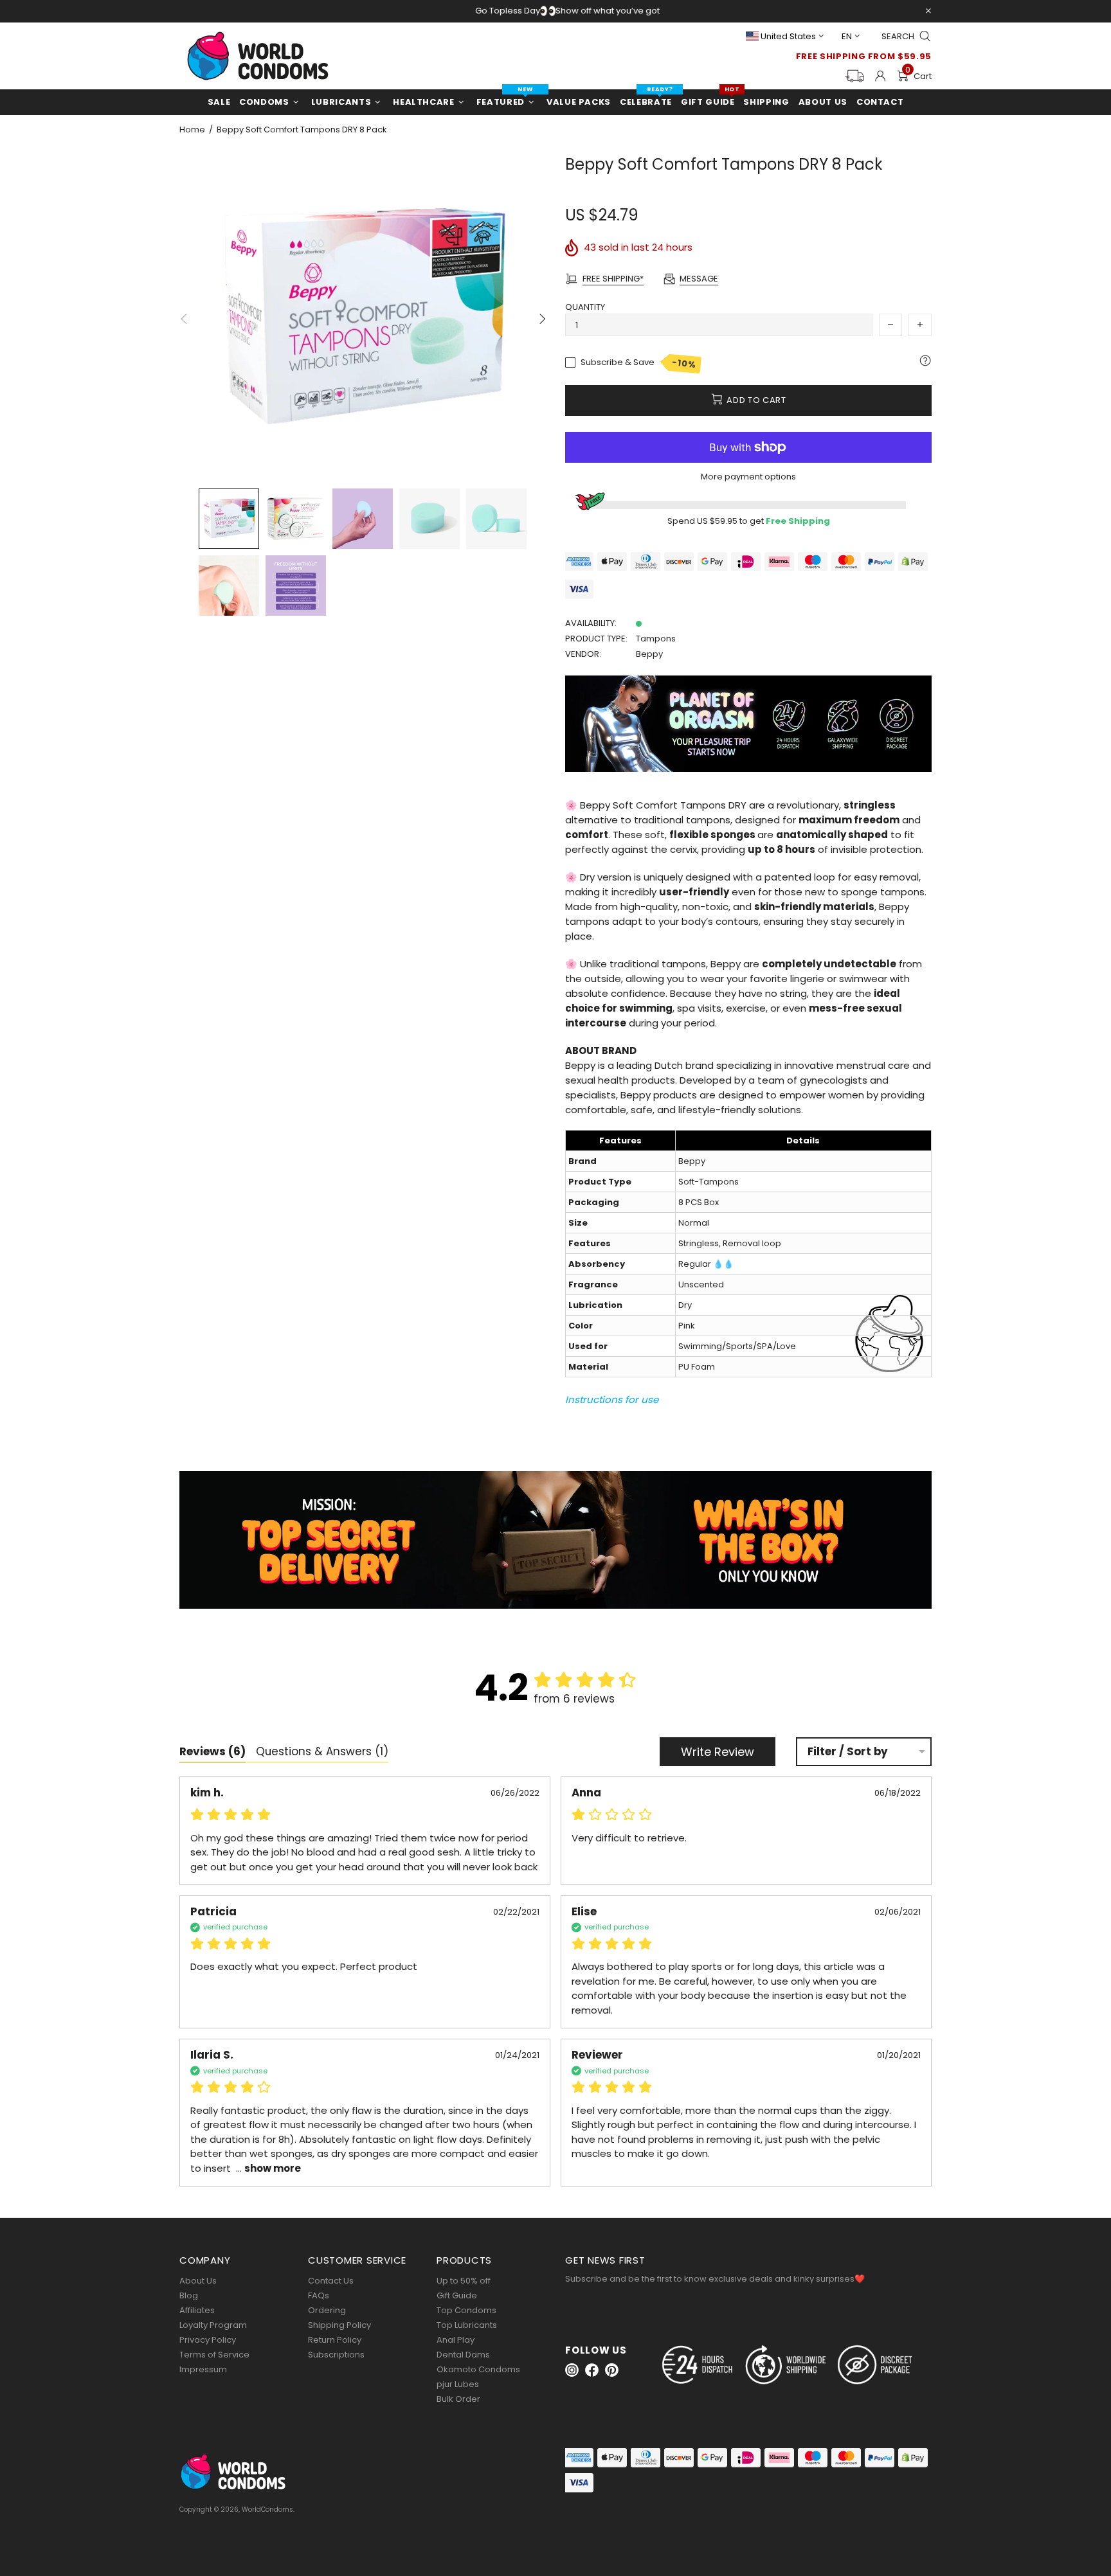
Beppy (649, 654)
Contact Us (331, 2281)
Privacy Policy (208, 2340)
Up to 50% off (464, 2281)
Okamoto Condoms (478, 2369)
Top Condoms (466, 2310)
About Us (198, 2281)
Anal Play (456, 2340)
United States (788, 36)
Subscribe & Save (639, 363)
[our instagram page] (572, 2370)
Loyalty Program (213, 2325)
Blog (189, 2295)
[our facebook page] (592, 2370)
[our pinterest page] (612, 2370)
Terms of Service (214, 2355)
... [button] (267, 2168)
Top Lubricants (467, 2325)
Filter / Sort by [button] (848, 1752)
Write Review (718, 1752)
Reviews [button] (212, 1751)
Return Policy (335, 2340)
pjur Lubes (458, 2384)
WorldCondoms (258, 56)
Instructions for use (612, 1400)
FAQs (319, 2295)
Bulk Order (458, 2399)
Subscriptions (336, 2355)
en (847, 36)
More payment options (748, 477)
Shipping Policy (339, 2325)
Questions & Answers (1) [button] (322, 1751)
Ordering (327, 2310)
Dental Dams (463, 2355)
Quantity (585, 307)
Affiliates (197, 2310)
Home (192, 130)
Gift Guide (457, 2295)
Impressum (203, 2369)
